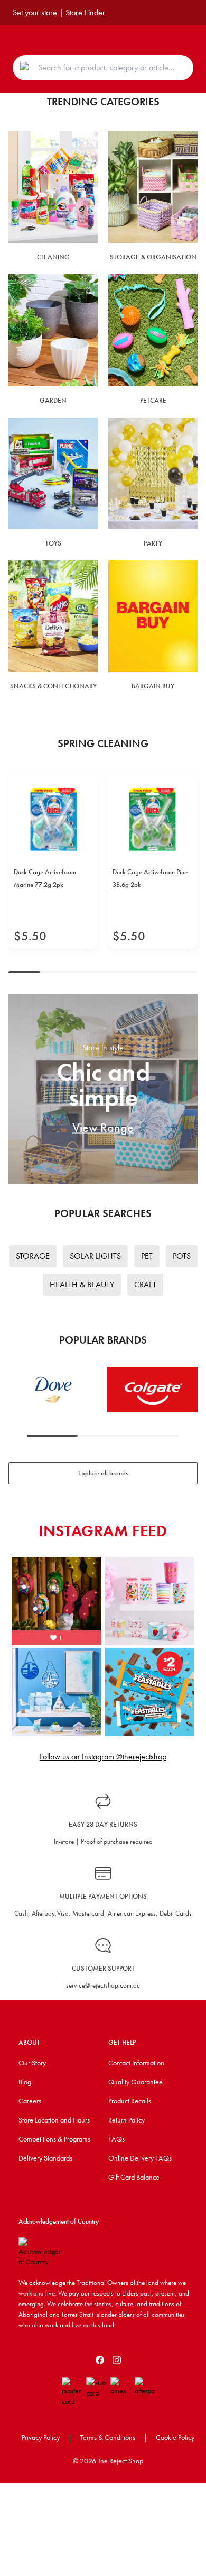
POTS (182, 1256)
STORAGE (33, 1256)
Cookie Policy (175, 2437)
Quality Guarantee (135, 2082)
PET (147, 1256)
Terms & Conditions (108, 2437)
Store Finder (85, 12)
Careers (30, 2101)
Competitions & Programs (54, 2139)
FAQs (116, 2139)
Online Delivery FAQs (140, 2158)
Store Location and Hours (54, 2120)
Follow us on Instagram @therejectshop (103, 1757)
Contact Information (136, 2063)
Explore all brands (103, 1473)
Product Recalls (130, 2101)
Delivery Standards (45, 2158)
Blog (25, 2082)
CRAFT (145, 1285)
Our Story (32, 2063)
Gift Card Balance (134, 2177)
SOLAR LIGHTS (95, 1256)
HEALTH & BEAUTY (82, 1285)
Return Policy (127, 2120)
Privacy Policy (41, 2437)
